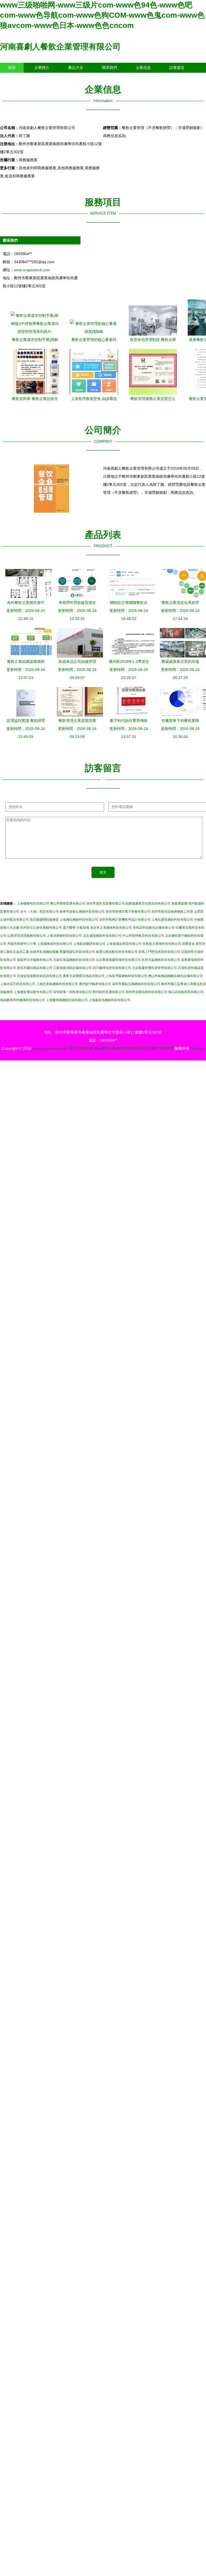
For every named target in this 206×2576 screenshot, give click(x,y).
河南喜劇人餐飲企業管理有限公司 (60, 47)
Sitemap (197, 1048)
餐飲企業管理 (81, 1048)
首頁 (12, 68)
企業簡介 (42, 68)
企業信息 (143, 68)
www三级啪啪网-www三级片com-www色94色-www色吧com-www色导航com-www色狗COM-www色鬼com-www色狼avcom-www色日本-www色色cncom (102, 15)
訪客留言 (177, 68)
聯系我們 (109, 68)
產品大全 (76, 68)
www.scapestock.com (32, 270)
